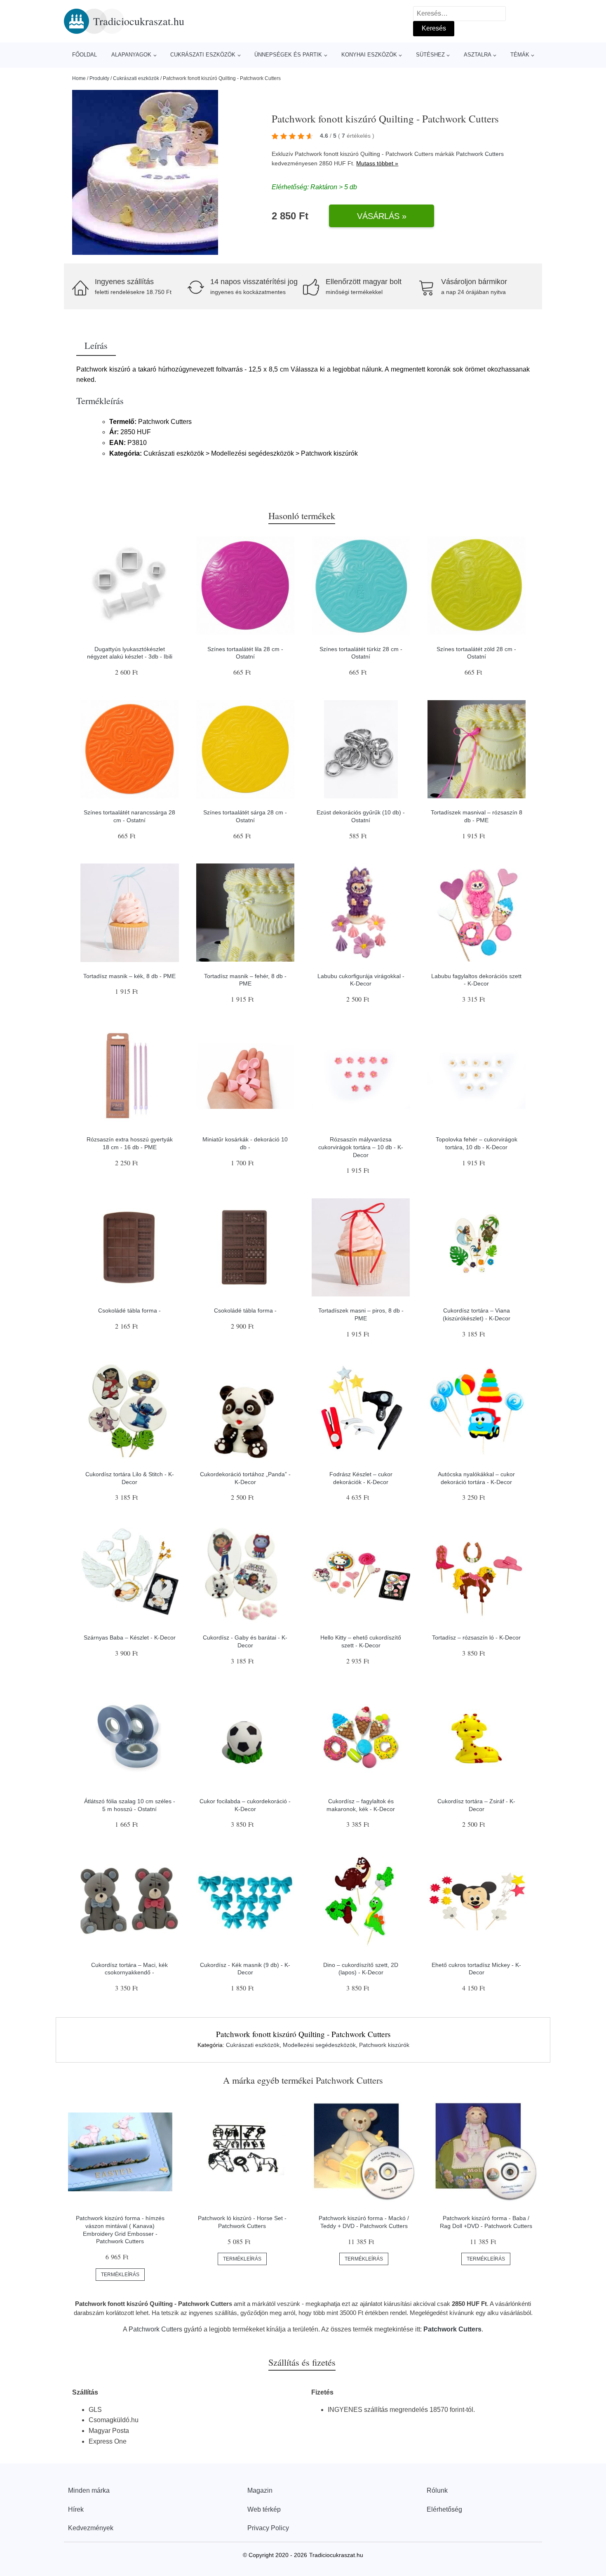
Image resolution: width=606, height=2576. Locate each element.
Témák (520, 55)
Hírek (76, 2509)
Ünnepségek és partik (288, 55)
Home (79, 78)
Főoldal (85, 55)
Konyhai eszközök (369, 55)
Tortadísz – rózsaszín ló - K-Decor (476, 1637)
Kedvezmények (91, 2528)
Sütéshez (430, 55)
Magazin (260, 2490)
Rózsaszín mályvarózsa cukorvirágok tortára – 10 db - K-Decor (361, 1147)
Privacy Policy (268, 2528)
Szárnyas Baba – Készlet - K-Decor (130, 1637)
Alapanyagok (131, 55)
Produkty (99, 78)
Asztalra (478, 55)
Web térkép (264, 2509)
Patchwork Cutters (480, 154)
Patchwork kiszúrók (384, 2045)
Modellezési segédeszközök (319, 2045)
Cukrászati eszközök (203, 55)
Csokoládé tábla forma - (129, 1310)
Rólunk (437, 2490)
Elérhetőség (444, 2509)
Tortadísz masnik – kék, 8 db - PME (129, 976)
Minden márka (89, 2490)
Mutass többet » (377, 163)
